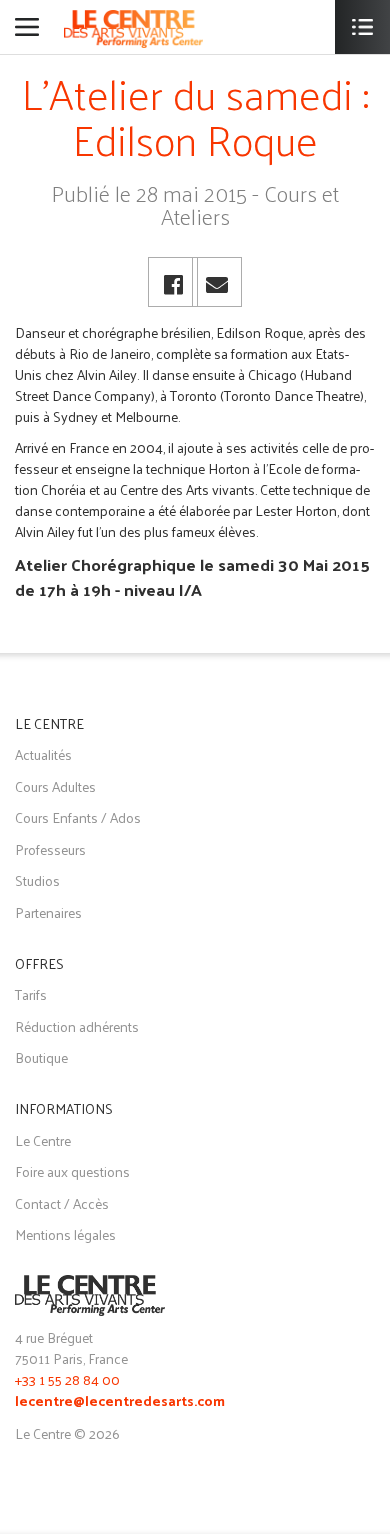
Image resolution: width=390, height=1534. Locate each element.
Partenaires (48, 912)
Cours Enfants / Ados (78, 817)
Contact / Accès (62, 1203)
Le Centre (43, 1140)
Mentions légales (65, 1234)
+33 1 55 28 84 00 (67, 1379)
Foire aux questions (72, 1171)
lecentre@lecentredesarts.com (120, 1402)
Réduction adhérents (77, 1026)
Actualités (43, 754)
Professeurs (50, 849)
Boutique (41, 1057)
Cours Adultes (55, 786)
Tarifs (31, 994)
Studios (37, 880)
